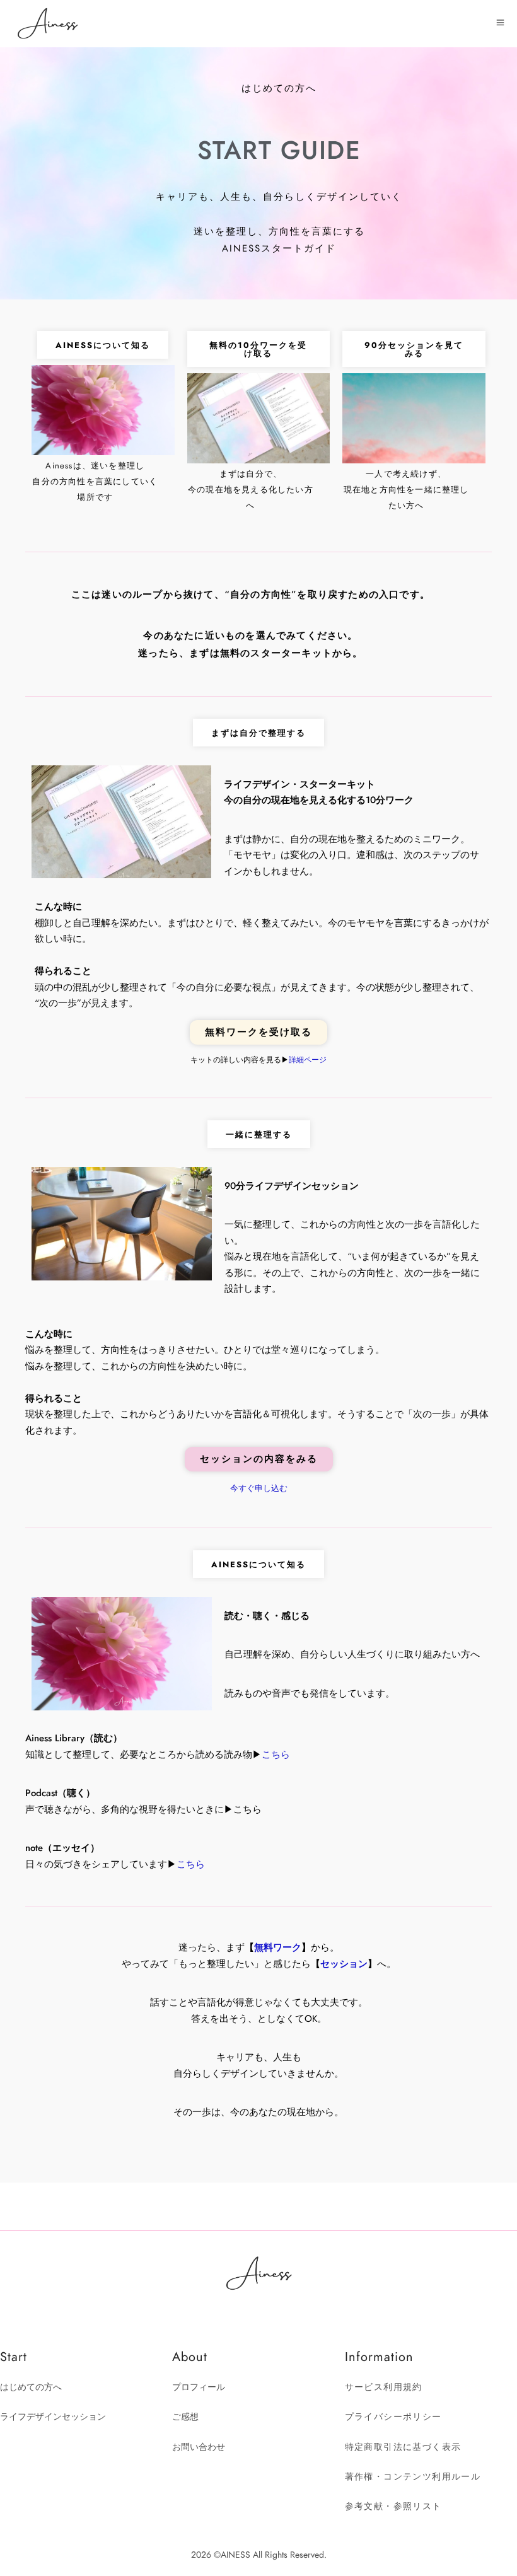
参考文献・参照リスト (393, 2506)
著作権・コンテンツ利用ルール (413, 2477)
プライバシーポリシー (393, 2417)
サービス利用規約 (384, 2387)
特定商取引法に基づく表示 (403, 2447)
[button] (258, 733)
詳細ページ (308, 1060)
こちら (276, 1755)
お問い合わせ (199, 2447)
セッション (344, 1964)
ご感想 (185, 2417)
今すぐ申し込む (259, 1488)
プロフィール (199, 2387)
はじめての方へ (31, 2387)
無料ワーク (278, 1947)
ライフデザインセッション (53, 2417)
